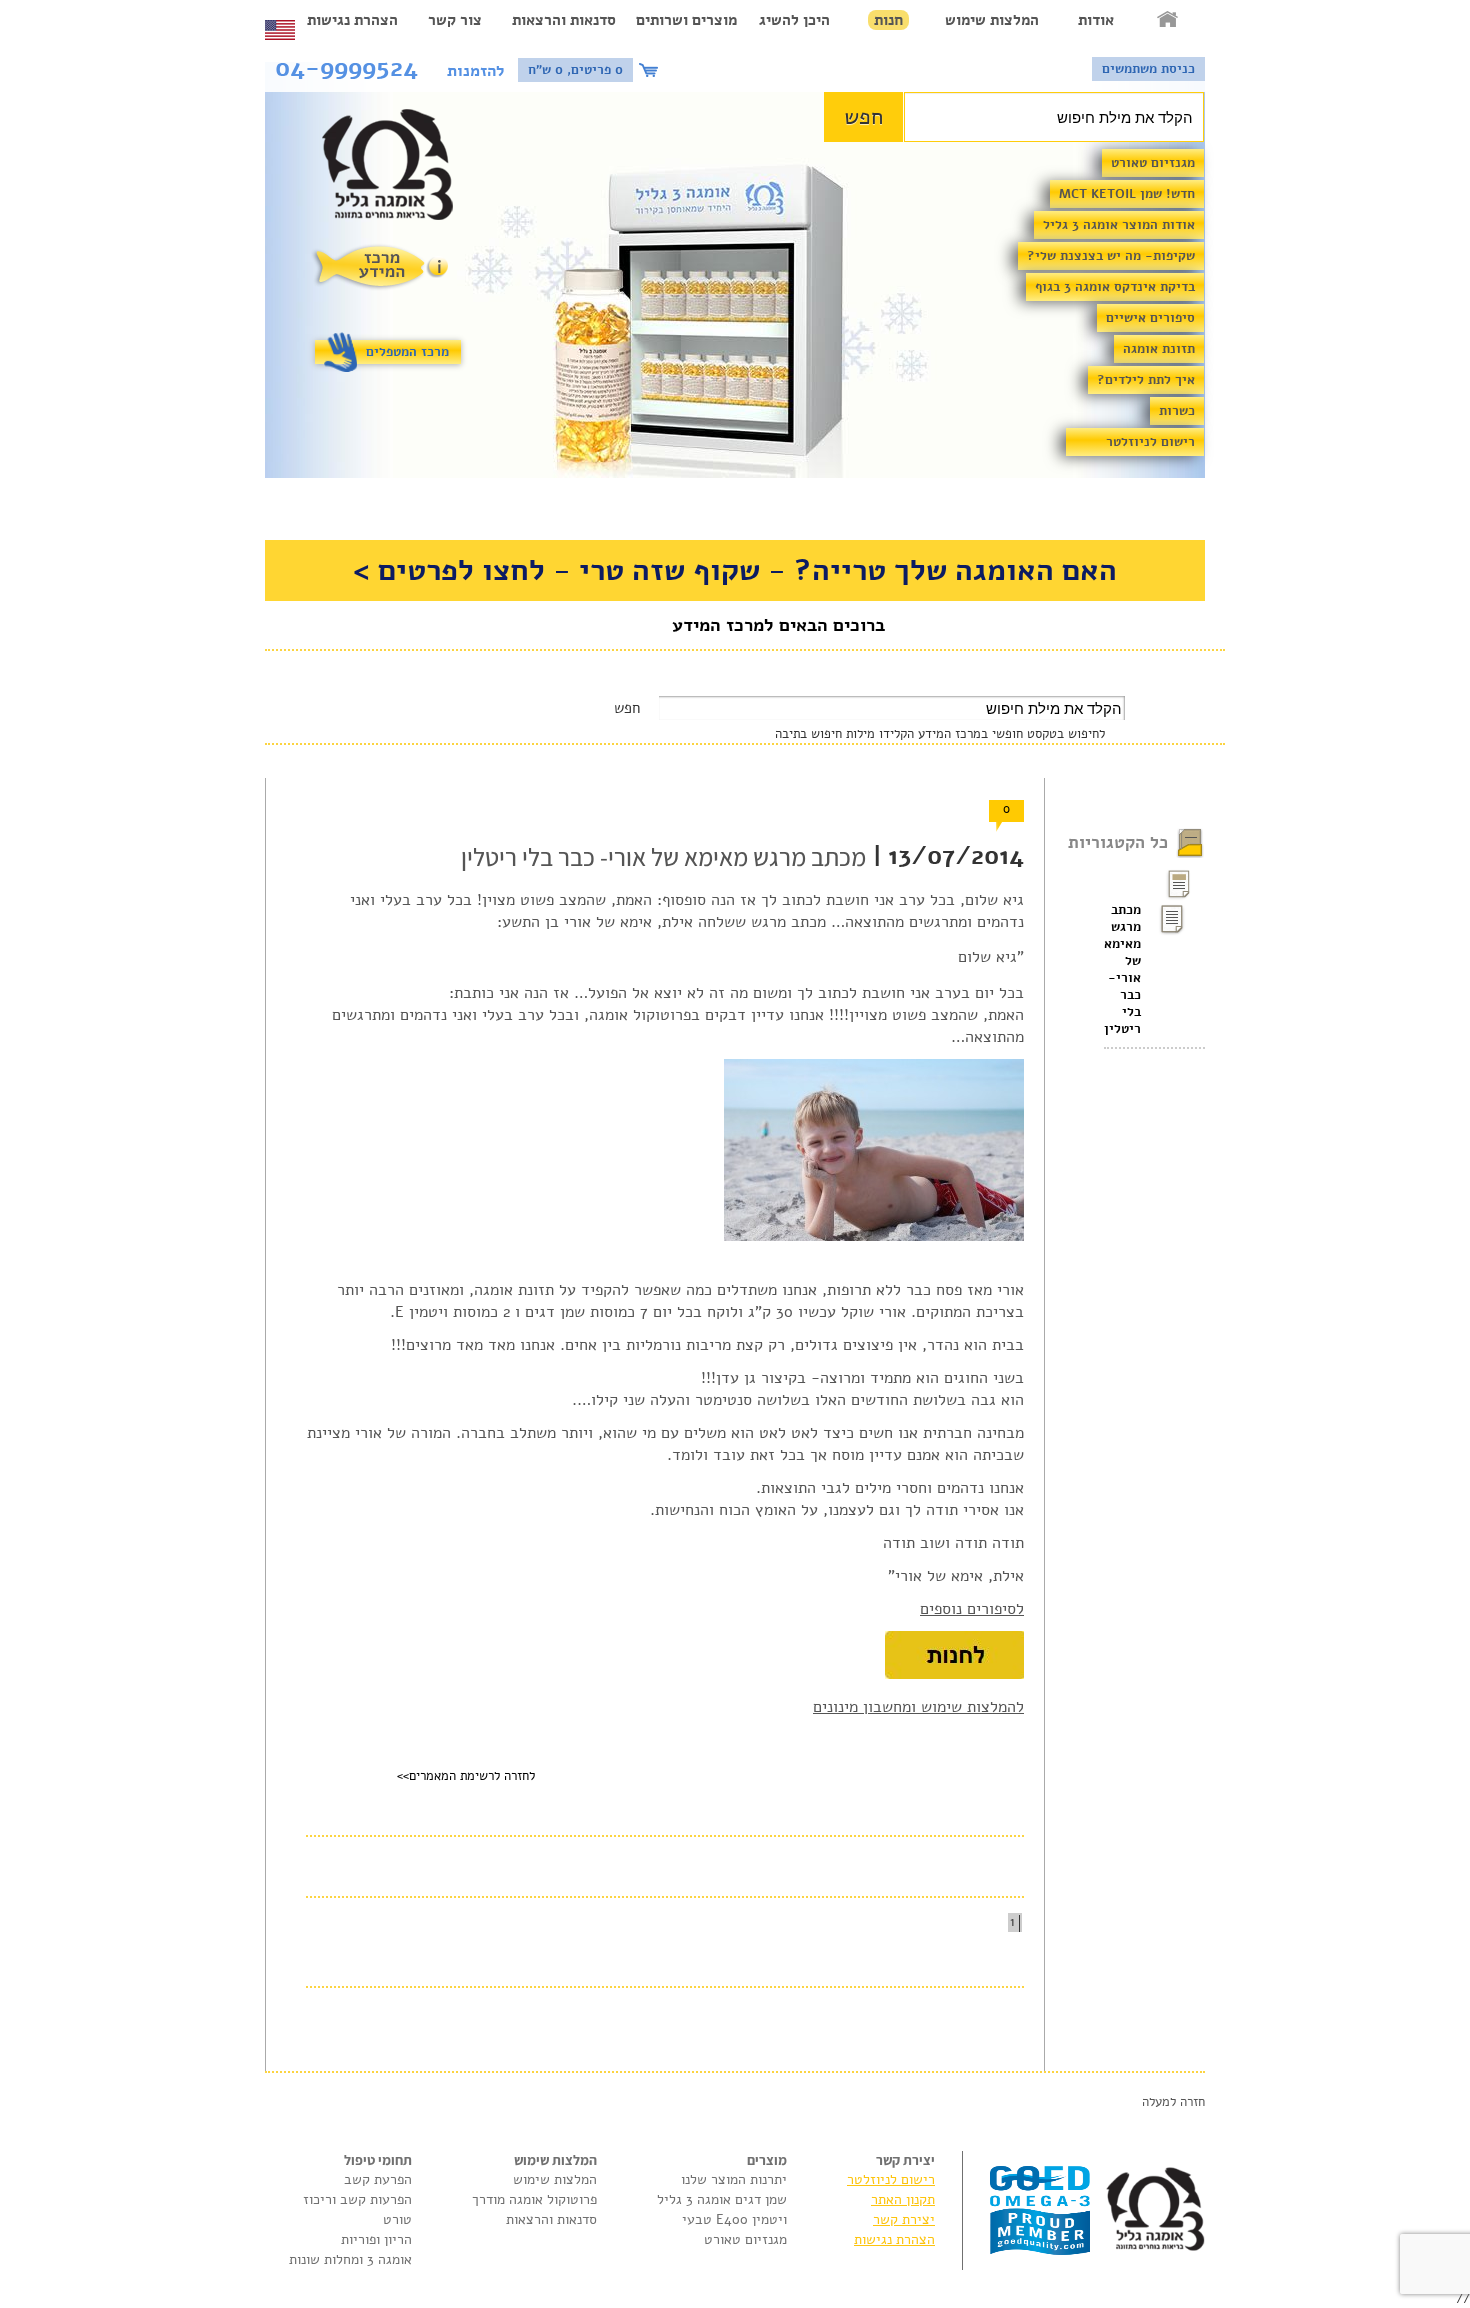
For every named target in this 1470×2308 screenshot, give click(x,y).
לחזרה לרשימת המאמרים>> (466, 1776)
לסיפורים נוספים (972, 1609)
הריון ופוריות (376, 2239)
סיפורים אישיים (1150, 318)
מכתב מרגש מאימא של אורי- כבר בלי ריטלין (1122, 970)
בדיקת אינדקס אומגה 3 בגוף (1115, 287)
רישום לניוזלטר (1150, 442)
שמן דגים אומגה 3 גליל (722, 2199)
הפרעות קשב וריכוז (357, 2199)
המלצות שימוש (992, 20)
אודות (1096, 20)
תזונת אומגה (1159, 349)
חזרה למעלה (1173, 2102)
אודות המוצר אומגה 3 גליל (1119, 225)
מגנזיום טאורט (1153, 163)
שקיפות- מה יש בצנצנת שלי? (1111, 256)
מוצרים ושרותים (686, 20)
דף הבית (1169, 20)
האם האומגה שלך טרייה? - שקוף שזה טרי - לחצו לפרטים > (735, 570)
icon (651, 70)
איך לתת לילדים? (1146, 380)
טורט (397, 2219)
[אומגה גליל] (398, 169)
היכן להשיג (794, 20)
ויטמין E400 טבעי (734, 2219)
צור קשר (455, 20)
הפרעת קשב (378, 2179)
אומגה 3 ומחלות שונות (350, 2259)
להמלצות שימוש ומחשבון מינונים (918, 1707)
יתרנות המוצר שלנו (734, 2179)
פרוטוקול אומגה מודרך (534, 2199)
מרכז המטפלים (407, 352)
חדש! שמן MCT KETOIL (1127, 194)
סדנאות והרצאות (564, 20)
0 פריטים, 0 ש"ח (575, 70)
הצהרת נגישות (352, 20)
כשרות (1177, 411)
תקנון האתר (903, 2199)
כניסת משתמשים (1148, 69)
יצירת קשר (904, 2219)
